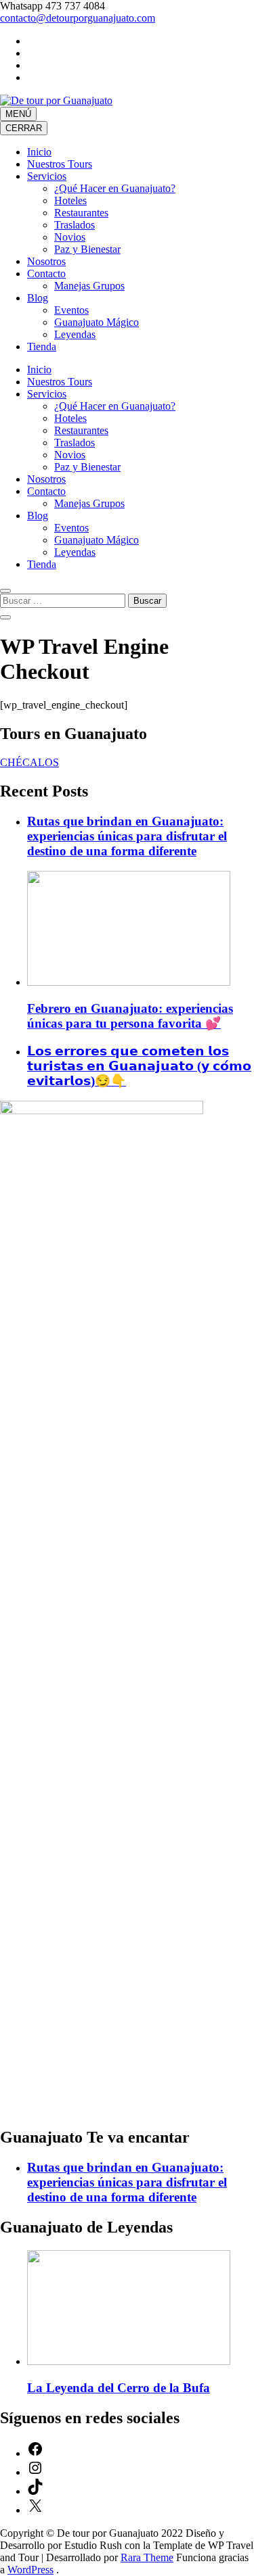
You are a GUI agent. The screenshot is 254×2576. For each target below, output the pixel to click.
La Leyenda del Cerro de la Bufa (119, 2388)
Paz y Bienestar (87, 249)
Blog (38, 298)
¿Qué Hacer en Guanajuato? (115, 188)
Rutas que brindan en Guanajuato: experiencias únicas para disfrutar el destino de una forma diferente (127, 836)
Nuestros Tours (60, 164)
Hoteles (70, 200)
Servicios (47, 176)
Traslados (75, 225)
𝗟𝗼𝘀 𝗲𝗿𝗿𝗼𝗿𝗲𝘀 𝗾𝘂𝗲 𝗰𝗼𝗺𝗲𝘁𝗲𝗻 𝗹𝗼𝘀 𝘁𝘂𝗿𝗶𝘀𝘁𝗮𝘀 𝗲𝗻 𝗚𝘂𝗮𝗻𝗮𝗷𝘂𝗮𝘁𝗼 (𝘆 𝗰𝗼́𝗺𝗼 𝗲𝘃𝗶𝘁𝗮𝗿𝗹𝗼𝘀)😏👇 (139, 1066)
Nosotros (46, 261)
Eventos (71, 310)
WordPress (30, 2570)
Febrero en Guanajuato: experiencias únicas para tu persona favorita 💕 (130, 1016)
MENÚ (18, 114)
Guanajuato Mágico (97, 322)
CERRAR (24, 128)
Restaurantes (81, 213)
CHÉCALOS (29, 762)
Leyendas (75, 334)
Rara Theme (147, 2557)
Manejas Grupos (89, 286)
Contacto (46, 273)
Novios (70, 237)
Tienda (42, 347)
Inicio (39, 152)
